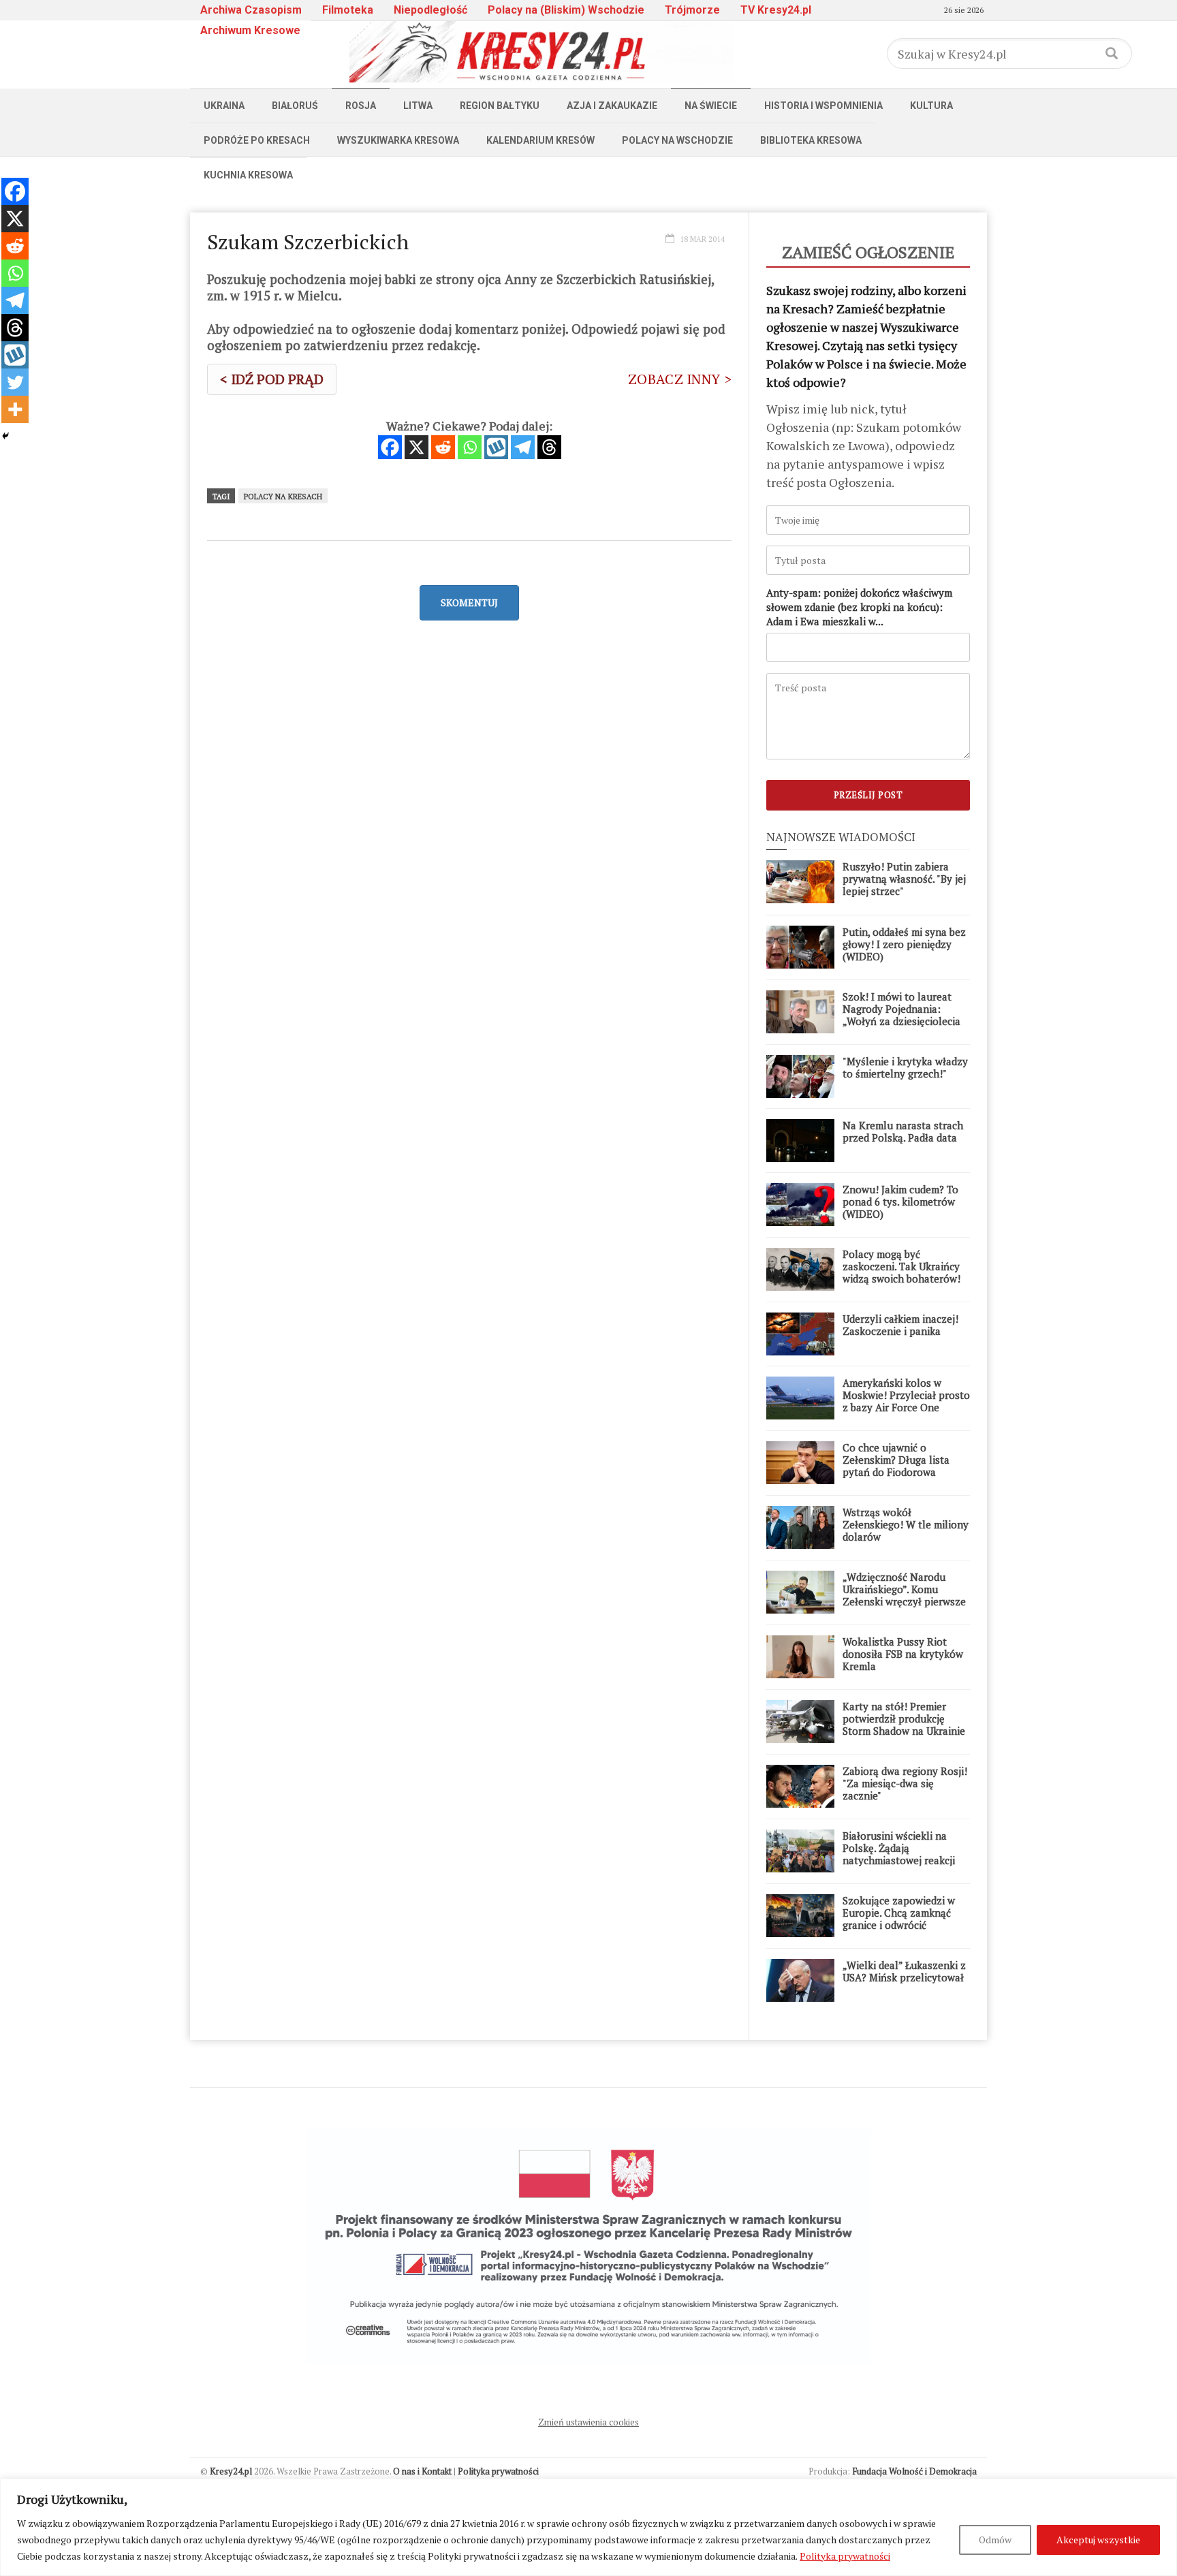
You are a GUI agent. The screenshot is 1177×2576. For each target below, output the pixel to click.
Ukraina (224, 106)
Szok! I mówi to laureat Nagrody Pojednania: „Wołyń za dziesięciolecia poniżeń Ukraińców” (901, 1015)
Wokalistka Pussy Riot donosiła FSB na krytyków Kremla (903, 1654)
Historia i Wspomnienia (823, 106)
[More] (15, 409)
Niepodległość (430, 10)
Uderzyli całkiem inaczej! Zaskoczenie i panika (900, 1325)
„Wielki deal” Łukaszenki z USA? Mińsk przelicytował (904, 1971)
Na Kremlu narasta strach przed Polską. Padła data (903, 1131)
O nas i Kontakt (422, 2471)
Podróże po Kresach (257, 140)
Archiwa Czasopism (251, 10)
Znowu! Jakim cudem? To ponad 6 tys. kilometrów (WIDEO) (900, 1201)
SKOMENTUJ (469, 602)
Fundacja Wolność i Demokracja (914, 2471)
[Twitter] (15, 382)
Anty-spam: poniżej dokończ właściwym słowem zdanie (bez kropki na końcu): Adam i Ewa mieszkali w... (859, 607)
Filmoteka (348, 10)
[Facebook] (390, 447)
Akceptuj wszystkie (1098, 2540)
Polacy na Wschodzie (677, 140)
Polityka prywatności (845, 2556)
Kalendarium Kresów (540, 140)
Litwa (418, 106)
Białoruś (295, 106)
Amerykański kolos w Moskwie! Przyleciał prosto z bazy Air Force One (906, 1395)
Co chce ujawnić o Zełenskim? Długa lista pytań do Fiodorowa (896, 1460)
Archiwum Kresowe (250, 30)
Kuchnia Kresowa (248, 175)
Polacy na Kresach (283, 497)
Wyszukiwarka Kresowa (398, 140)
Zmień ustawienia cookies (588, 2422)
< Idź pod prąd (272, 379)
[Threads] (549, 447)
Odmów (995, 2540)
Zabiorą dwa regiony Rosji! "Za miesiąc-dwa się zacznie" (905, 1783)
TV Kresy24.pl (776, 10)
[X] (417, 447)
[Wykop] (496, 447)
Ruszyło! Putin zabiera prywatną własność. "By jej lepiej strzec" (904, 879)
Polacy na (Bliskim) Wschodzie (566, 10)
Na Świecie (711, 106)
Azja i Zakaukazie (612, 106)
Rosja (361, 106)
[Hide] (5, 436)
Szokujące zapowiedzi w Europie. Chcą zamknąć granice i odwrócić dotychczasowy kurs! (899, 1919)
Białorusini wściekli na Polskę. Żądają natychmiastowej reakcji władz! (899, 1854)
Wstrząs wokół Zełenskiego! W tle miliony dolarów (906, 1524)
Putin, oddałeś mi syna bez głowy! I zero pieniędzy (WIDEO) (904, 944)
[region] (588, 2527)
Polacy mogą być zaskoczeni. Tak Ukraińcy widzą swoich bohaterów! (901, 1266)
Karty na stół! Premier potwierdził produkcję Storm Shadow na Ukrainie (904, 1718)
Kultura (931, 106)
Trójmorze (692, 10)
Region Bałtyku (500, 106)
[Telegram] (523, 447)
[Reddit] (443, 447)
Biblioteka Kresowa (811, 140)
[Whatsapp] (470, 447)
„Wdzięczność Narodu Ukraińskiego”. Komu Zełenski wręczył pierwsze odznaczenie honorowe (904, 1595)
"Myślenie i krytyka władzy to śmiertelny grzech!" (905, 1067)
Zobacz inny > (680, 379)
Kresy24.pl (231, 2471)
